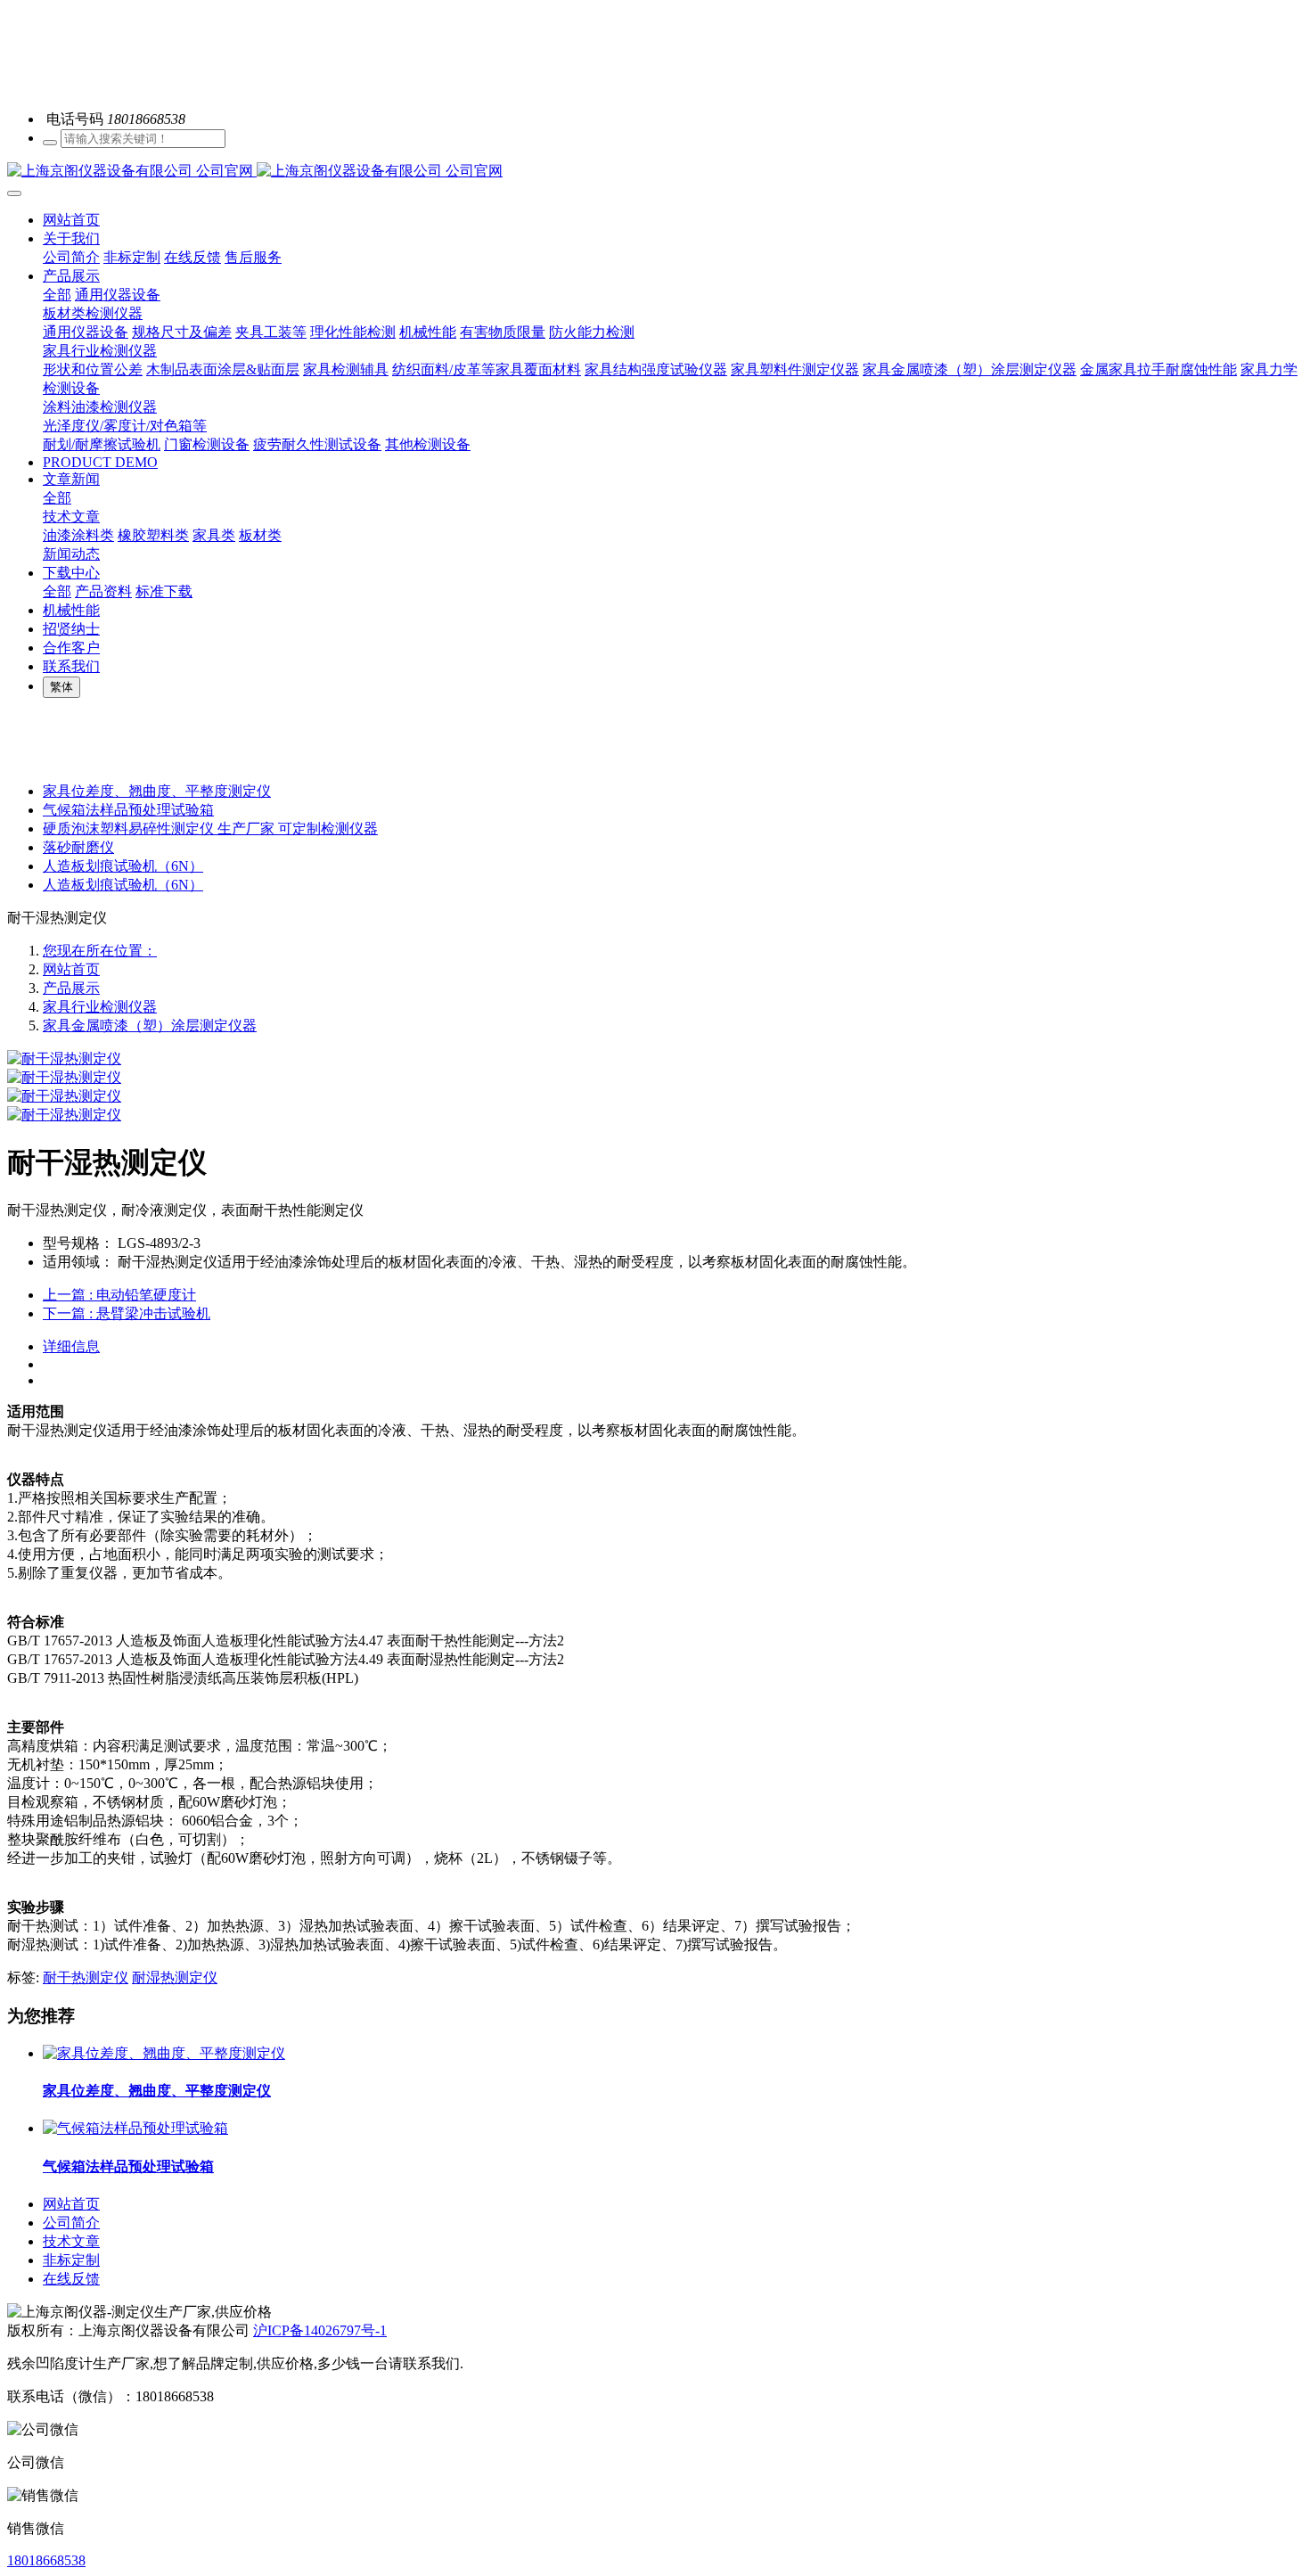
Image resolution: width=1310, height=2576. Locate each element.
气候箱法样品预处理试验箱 (128, 810)
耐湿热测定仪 (175, 1977)
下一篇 (127, 1313)
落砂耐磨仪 (78, 847)
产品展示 (71, 988)
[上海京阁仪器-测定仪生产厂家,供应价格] (655, 172)
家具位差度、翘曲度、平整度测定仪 (157, 791)
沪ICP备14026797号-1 (320, 2330)
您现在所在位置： (100, 951)
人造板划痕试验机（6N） (123, 866)
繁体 (61, 687)
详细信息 (71, 1346)
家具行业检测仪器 (100, 1007)
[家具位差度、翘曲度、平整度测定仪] (164, 2053)
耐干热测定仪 (86, 1977)
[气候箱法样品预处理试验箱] (135, 2128)
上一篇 (119, 1295)
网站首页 (71, 220)
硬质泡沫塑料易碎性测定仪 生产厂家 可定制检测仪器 (210, 829)
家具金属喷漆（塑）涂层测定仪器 (150, 1025)
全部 (57, 295)
